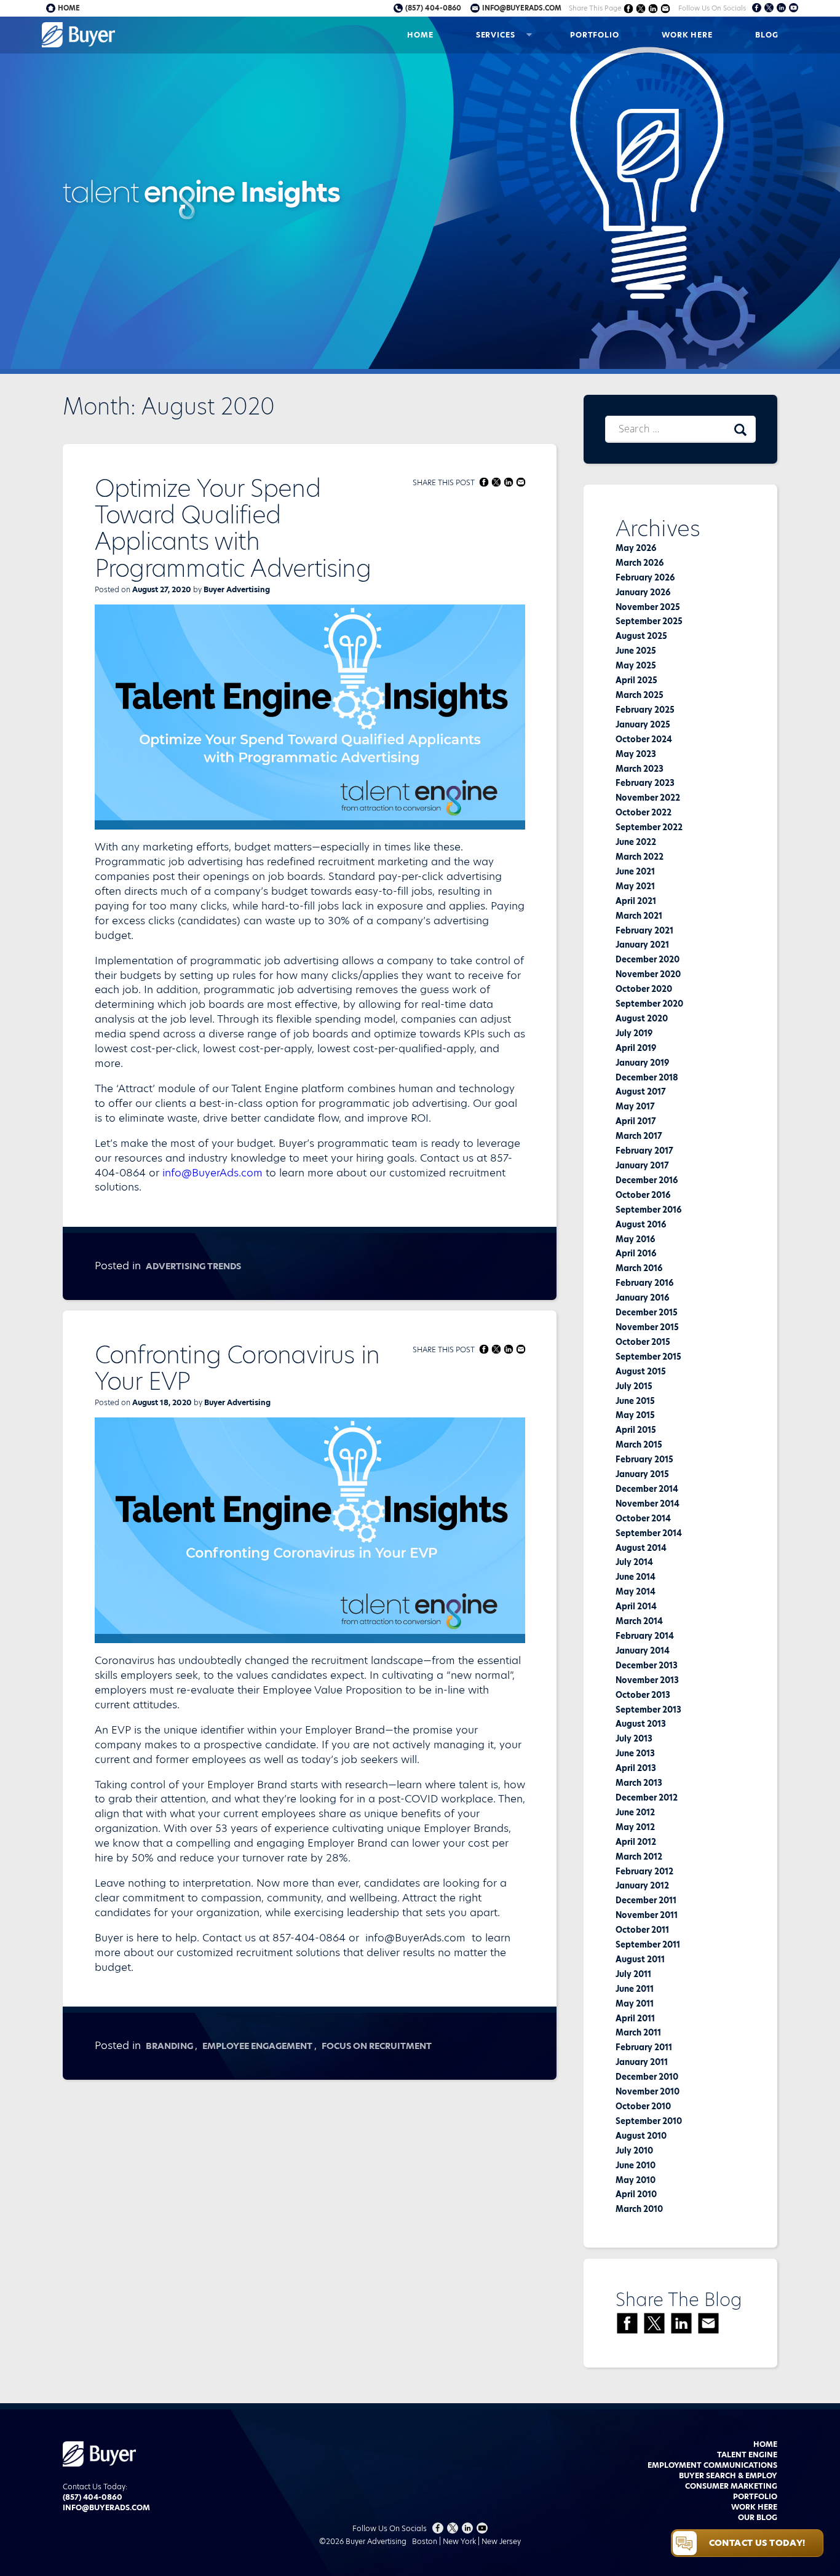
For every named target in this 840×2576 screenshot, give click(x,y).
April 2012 (636, 1842)
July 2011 (633, 1974)
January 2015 (642, 1474)
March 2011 (638, 2032)
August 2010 (641, 2136)
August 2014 (641, 1548)
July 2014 (634, 1562)
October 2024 (644, 739)
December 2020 (648, 959)
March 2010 (639, 2209)
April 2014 (636, 1606)
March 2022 (640, 857)
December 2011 (646, 1900)
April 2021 (636, 901)
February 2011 (644, 2047)
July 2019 (634, 1033)
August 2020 (642, 1018)
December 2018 (647, 1077)
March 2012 (639, 1857)
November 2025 (648, 607)
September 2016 (648, 1210)
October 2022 (644, 812)
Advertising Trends (193, 1266)
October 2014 (643, 1518)
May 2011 (635, 2003)
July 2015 (634, 1386)
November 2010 (648, 2091)
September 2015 (648, 1357)
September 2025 (649, 621)
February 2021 (644, 930)
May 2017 (635, 1106)
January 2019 (642, 1063)
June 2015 (635, 1401)
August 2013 (641, 1724)
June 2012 (635, 1812)
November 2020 (648, 974)
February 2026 (645, 577)
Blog (767, 35)
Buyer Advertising (237, 589)
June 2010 (636, 2165)
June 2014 (636, 1577)
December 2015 (647, 1312)
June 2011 (635, 1989)
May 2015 (635, 1415)
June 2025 (636, 651)
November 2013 (647, 1680)
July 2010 (634, 2150)
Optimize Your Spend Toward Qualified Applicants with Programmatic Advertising (233, 529)
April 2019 (636, 1048)
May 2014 (636, 1591)
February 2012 (644, 1871)
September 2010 (649, 2121)
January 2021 (642, 945)
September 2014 (649, 1533)
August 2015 (641, 1371)
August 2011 (640, 1959)
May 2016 (635, 1239)
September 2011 (648, 1944)
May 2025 (636, 665)
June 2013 (635, 1753)
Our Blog (758, 2517)
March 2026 (640, 563)
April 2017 (636, 1121)
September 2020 (649, 1004)
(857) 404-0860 (433, 8)
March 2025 (640, 695)
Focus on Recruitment (377, 2046)
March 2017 (639, 1136)
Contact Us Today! (757, 2543)
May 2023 (636, 754)
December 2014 (647, 1489)
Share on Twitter (641, 8)
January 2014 (643, 1651)
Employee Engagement (257, 2046)
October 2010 (643, 2106)
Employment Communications (712, 2465)
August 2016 (641, 1224)
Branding (169, 2046)
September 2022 (649, 827)
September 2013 (648, 1710)
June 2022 (636, 842)
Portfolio (595, 35)
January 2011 (642, 2062)
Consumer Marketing (731, 2486)
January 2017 (642, 1165)
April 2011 (635, 2018)
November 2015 (647, 1327)
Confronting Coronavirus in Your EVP (237, 1368)
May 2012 (635, 1827)
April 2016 (636, 1253)
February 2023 (645, 783)
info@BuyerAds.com (212, 1173)
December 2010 (647, 2077)
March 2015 (639, 1445)
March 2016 (639, 1268)
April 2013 (636, 1768)
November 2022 (648, 798)
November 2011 (647, 1915)
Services (496, 35)
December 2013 (647, 1665)
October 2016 (643, 1195)
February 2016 (644, 1283)
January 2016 (642, 1298)
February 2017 (644, 1151)
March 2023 (640, 769)
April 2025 (636, 680)
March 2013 (639, 1783)
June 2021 (635, 871)
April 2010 (636, 2194)
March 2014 (639, 1621)
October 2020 (644, 989)
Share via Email (666, 8)
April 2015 (636, 1430)
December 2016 (647, 1180)
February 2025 (645, 710)
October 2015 (643, 1342)
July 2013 (634, 1738)
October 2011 (642, 1930)
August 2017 (641, 1092)
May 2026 (636, 548)
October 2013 (643, 1695)
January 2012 (642, 1885)
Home (420, 35)
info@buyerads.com (522, 8)
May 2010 (636, 2180)
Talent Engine (747, 2455)
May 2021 (635, 886)
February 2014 (645, 1636)
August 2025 (641, 636)
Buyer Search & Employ (728, 2475)
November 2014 (648, 1504)
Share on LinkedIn (653, 8)
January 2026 (643, 592)
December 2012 (647, 1797)
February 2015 (644, 1459)
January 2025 (643, 724)
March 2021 (639, 916)
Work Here (687, 35)
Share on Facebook (629, 8)
